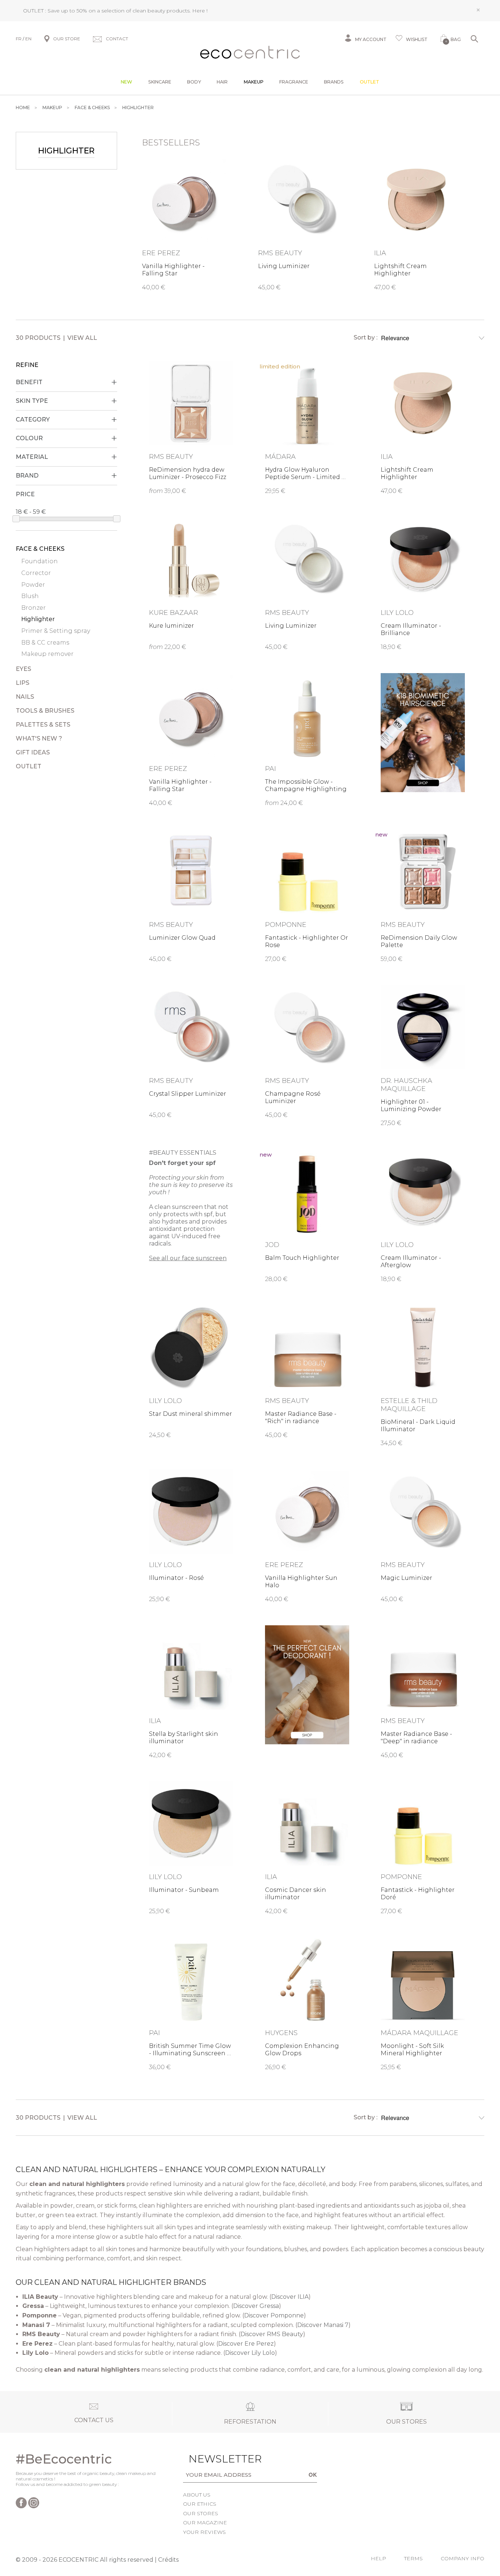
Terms (413, 2558)
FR (19, 39)
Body (194, 82)
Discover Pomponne (274, 2315)
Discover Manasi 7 (323, 2325)
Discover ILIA (290, 2297)
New (126, 82)
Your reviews (204, 2532)
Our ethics (200, 2504)
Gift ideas (33, 752)
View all (82, 338)
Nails (25, 697)
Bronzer (33, 608)
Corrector (36, 573)
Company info (462, 2558)
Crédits (168, 2560)
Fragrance (294, 82)
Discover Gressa (256, 2306)
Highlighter (38, 619)
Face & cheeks (40, 549)
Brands (334, 82)
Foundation (40, 561)
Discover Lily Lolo (250, 2353)
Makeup (254, 82)
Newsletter (214, 2459)
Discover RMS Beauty (272, 2334)
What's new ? (39, 738)
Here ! (200, 11)
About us (197, 2495)
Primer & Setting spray (56, 631)
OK (313, 2475)
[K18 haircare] (423, 733)
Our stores (201, 2513)
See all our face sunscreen (188, 1258)
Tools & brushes (45, 711)
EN (28, 39)
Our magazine (205, 2523)
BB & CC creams (45, 643)
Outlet (370, 82)
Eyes (23, 669)
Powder (33, 585)
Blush (30, 596)
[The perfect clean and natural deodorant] (307, 1685)
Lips (23, 683)
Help (378, 2558)
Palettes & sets (43, 725)
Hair (222, 82)
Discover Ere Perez (246, 2344)
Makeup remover (47, 654)
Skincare (160, 82)
